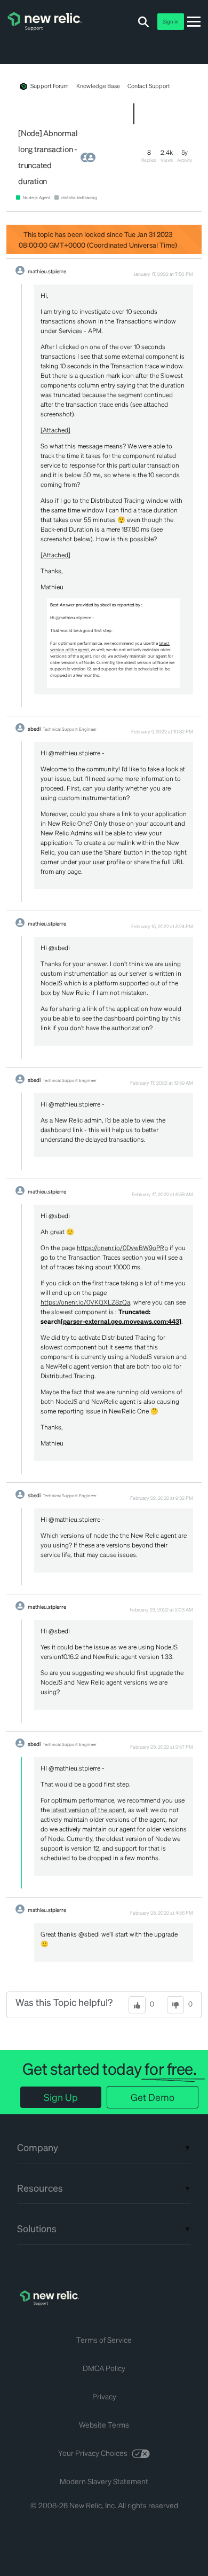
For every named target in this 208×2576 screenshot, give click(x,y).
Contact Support (149, 86)
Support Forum (50, 86)
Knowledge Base (98, 86)
